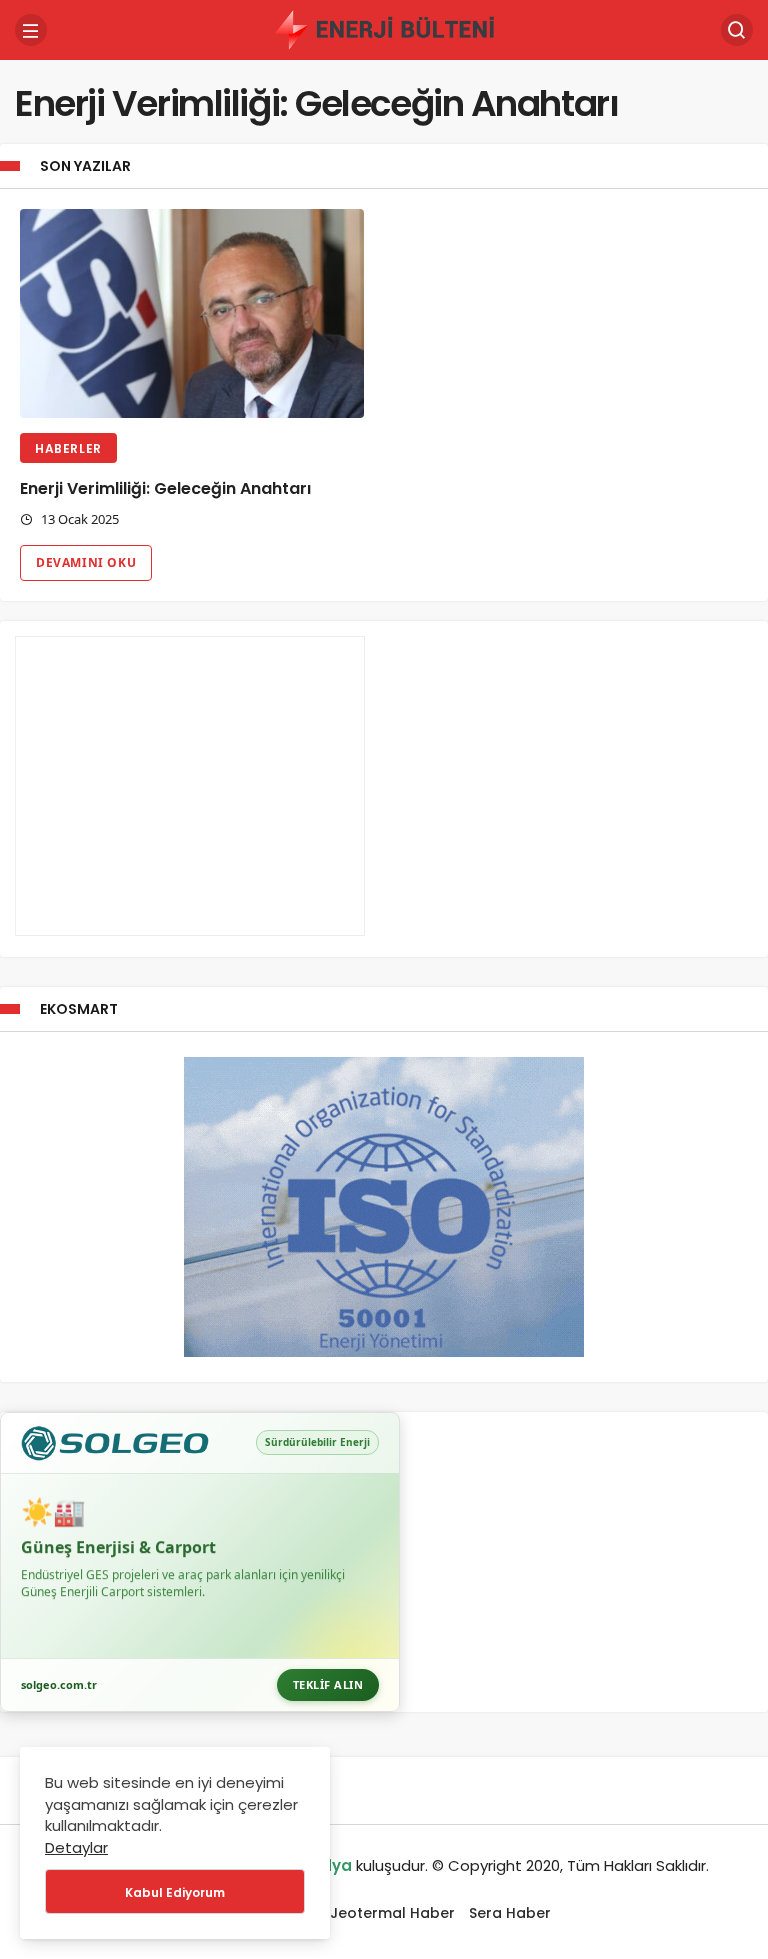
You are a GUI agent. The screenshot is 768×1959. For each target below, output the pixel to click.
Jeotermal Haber (392, 1913)
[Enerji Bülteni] (384, 28)
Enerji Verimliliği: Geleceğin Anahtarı (165, 488)
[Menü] (31, 30)
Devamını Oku (86, 562)
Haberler (68, 448)
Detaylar (76, 1847)
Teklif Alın (328, 1684)
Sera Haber (510, 1913)
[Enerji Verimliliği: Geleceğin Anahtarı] (192, 314)
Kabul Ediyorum (175, 1892)
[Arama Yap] (737, 30)
